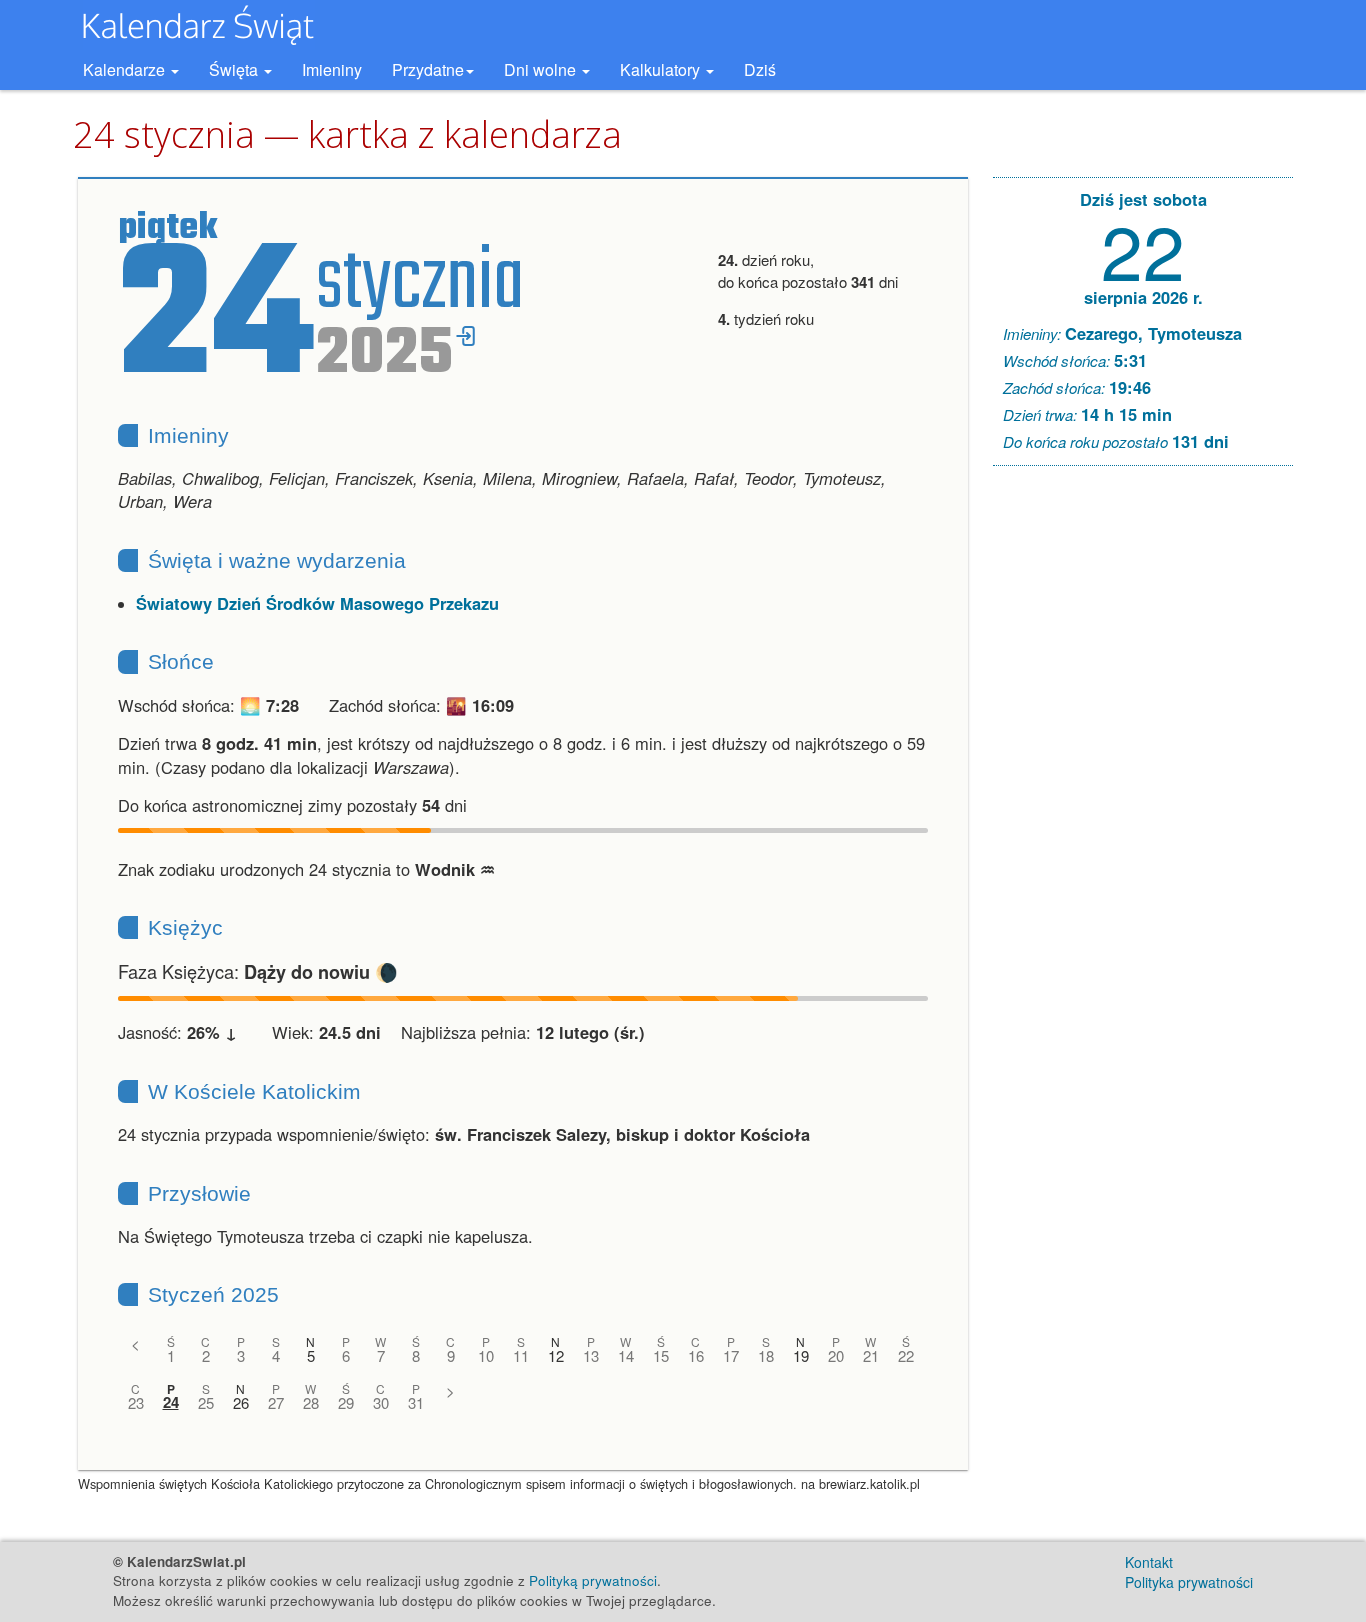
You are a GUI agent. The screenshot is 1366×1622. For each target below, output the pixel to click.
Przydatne (428, 69)
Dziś (760, 69)
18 (766, 1355)
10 (486, 1355)
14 (626, 1355)
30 (381, 1402)
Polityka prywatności (1189, 1582)
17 (731, 1355)
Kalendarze (126, 69)
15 (661, 1355)
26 (241, 1402)
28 (311, 1402)
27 (276, 1402)
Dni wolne (542, 69)
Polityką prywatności (593, 1580)
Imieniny (332, 69)
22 (906, 1355)
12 (556, 1355)
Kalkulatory (662, 69)
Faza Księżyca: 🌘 (258, 971)
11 (521, 1355)
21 (871, 1355)
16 (696, 1355)
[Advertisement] (1143, 786)
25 (206, 1402)
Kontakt (1149, 1562)
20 (836, 1355)
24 (171, 1402)
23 (136, 1402)
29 (346, 1402)
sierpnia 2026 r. (1143, 297)
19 (801, 1355)
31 (416, 1402)
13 (591, 1355)
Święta (235, 69)
